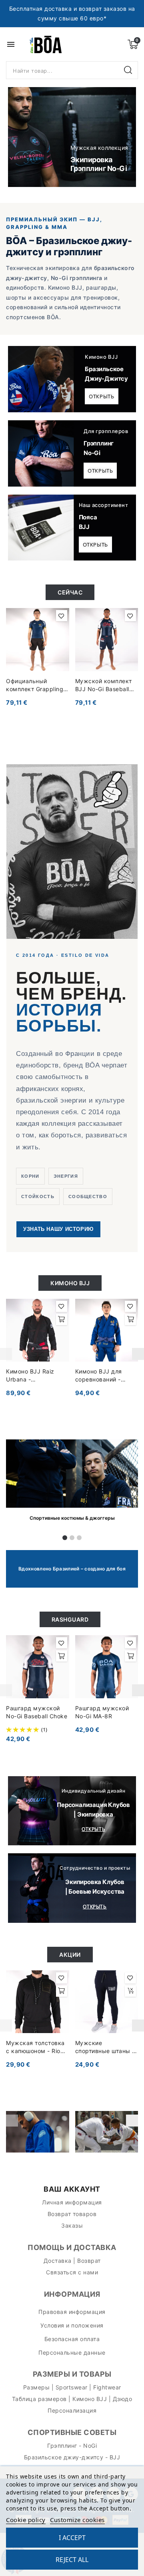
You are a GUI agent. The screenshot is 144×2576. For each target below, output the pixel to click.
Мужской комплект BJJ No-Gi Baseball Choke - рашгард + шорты (104, 685)
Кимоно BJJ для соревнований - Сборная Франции (102, 1376)
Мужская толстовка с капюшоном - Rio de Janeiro (35, 2047)
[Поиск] (129, 70)
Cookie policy (26, 2520)
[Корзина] (133, 44)
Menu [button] (11, 44)
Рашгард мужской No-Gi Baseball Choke (37, 1712)
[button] (23, 137)
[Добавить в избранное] (62, 616)
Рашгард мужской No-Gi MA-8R (102, 1712)
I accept (72, 2538)
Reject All (72, 2560)
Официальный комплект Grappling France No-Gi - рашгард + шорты (35, 685)
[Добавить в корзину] (62, 1320)
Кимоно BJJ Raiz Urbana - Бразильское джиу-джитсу (35, 1376)
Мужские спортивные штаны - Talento (105, 2047)
